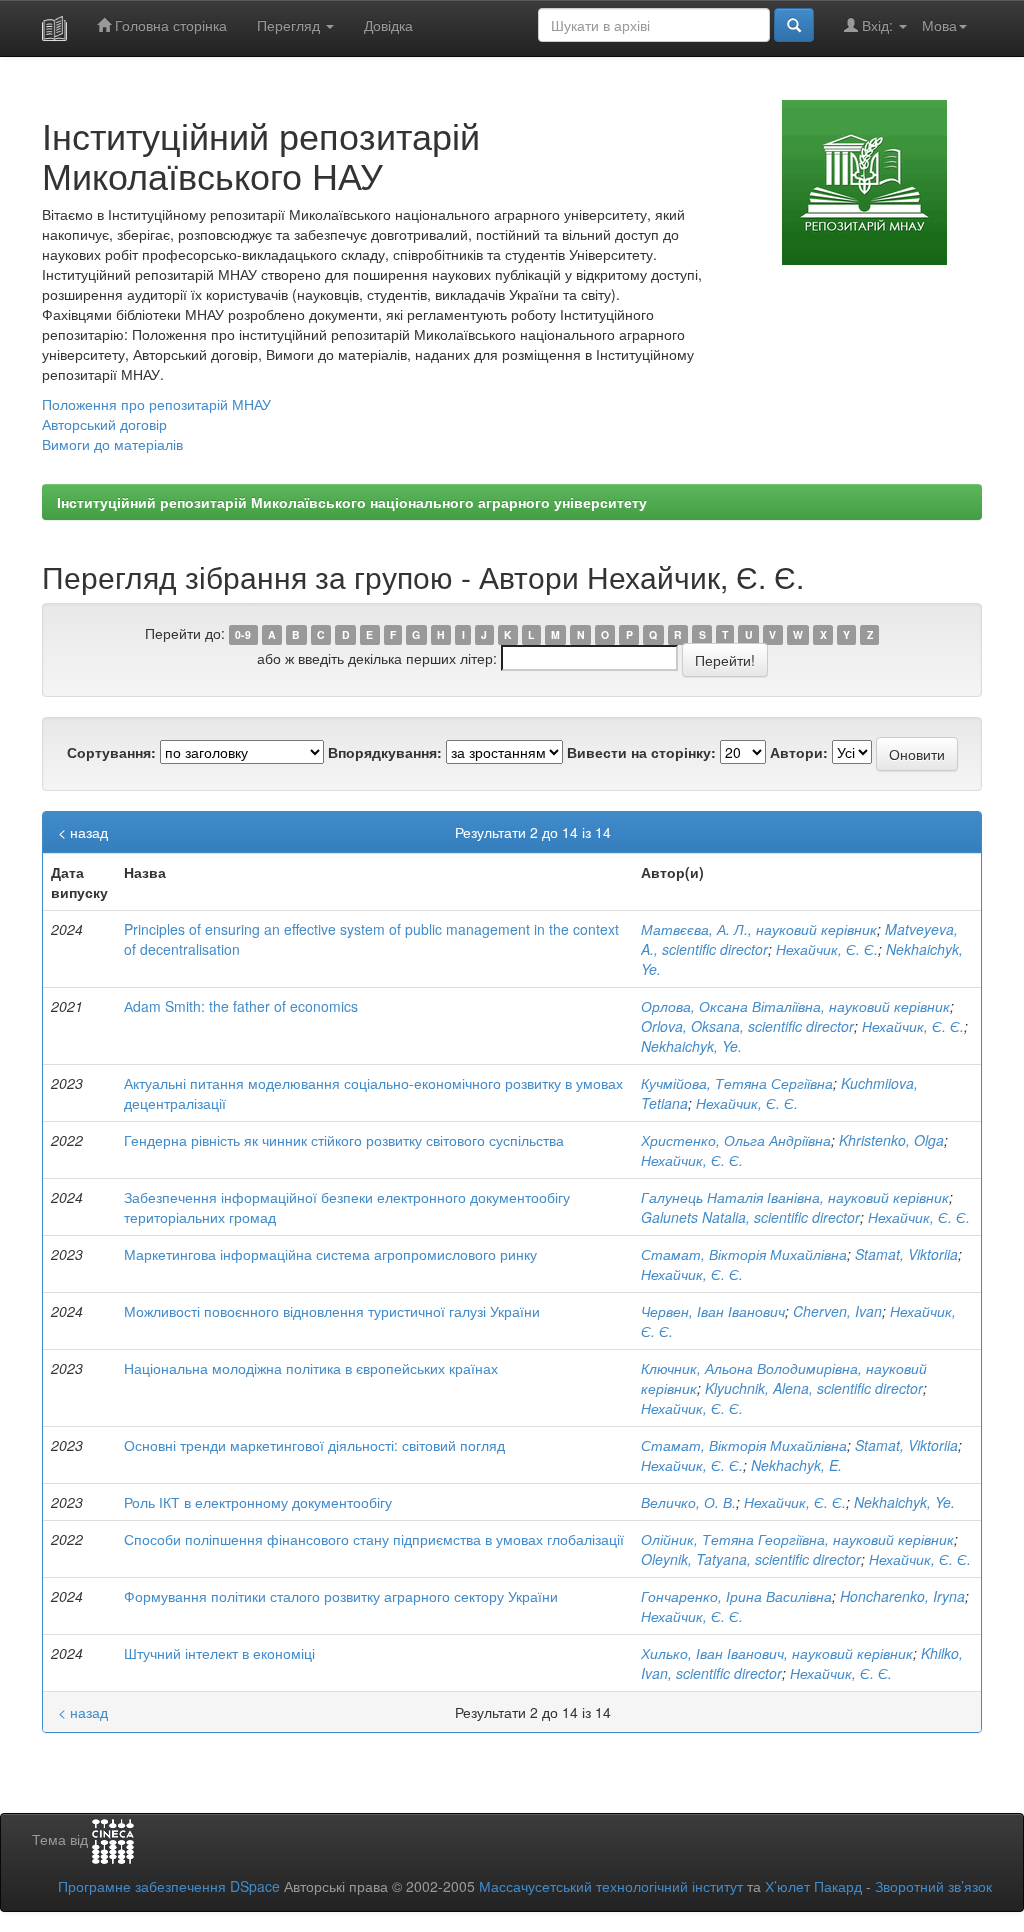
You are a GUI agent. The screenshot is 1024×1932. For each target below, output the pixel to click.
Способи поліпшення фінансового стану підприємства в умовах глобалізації (374, 1539)
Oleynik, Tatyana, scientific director (751, 1559)
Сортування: (111, 752)
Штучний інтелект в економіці (219, 1653)
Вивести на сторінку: (641, 752)
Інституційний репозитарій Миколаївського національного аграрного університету (352, 502)
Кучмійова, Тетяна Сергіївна (737, 1083)
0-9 (243, 634)
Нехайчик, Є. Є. (827, 949)
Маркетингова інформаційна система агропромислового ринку (330, 1254)
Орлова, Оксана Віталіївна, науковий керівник (795, 1006)
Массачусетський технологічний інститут (611, 1886)
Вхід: (877, 25)
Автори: (799, 752)
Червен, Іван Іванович (713, 1311)
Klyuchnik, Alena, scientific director (814, 1388)
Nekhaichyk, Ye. (691, 1046)
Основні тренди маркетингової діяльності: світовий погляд (314, 1445)
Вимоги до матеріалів (112, 444)
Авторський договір (104, 424)
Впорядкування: (385, 752)
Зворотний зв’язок (933, 1886)
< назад (83, 832)
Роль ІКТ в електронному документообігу (258, 1502)
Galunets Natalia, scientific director (750, 1217)
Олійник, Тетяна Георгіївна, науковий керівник (797, 1539)
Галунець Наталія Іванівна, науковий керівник (795, 1197)
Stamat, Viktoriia (906, 1254)
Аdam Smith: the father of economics (241, 1006)
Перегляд (290, 25)
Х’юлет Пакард (813, 1886)
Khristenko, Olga (891, 1140)
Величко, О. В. (688, 1502)
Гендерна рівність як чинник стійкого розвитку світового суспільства (344, 1140)
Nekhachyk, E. (796, 1465)
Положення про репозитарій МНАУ (156, 404)
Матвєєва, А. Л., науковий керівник (759, 929)
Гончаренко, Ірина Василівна (736, 1596)
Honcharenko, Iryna (902, 1596)
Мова (939, 25)
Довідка (388, 25)
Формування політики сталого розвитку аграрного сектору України (341, 1596)
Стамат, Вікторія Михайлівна (744, 1254)
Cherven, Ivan (837, 1311)
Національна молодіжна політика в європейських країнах (311, 1368)
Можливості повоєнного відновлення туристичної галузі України (332, 1311)
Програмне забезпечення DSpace (169, 1886)
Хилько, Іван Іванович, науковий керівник (777, 1653)
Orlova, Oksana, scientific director (747, 1026)
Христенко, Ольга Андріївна (736, 1140)
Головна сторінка (169, 25)
